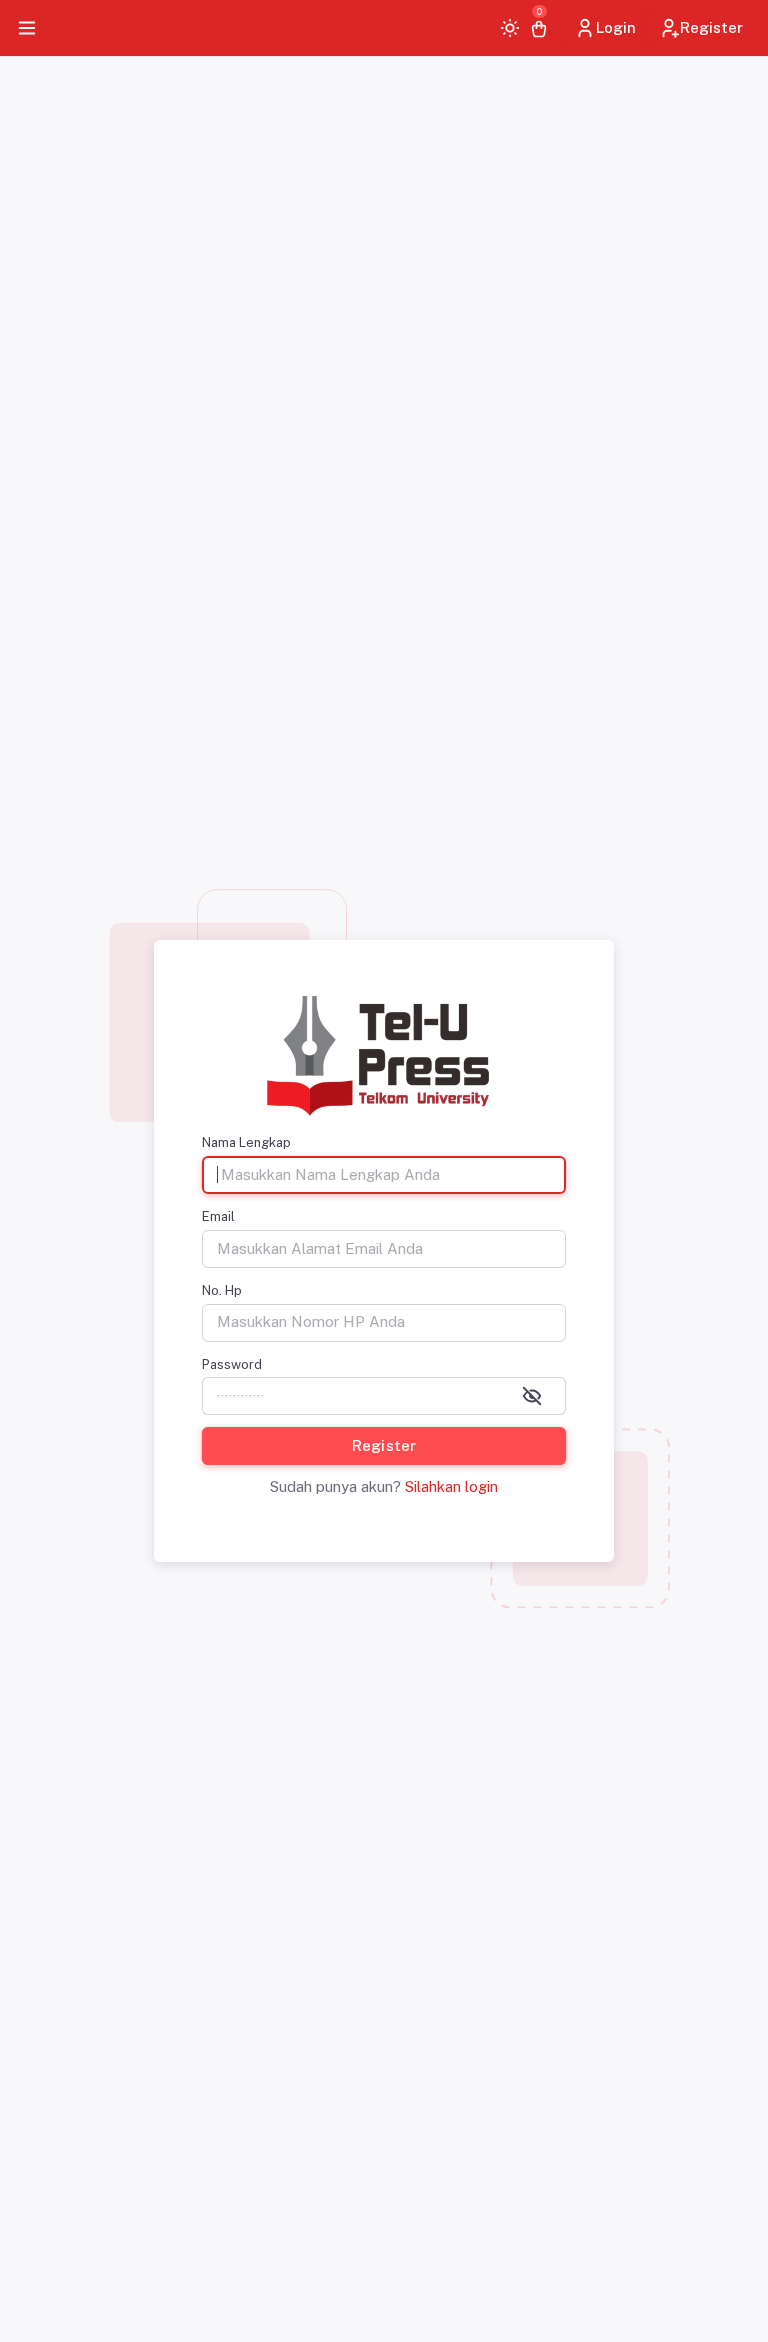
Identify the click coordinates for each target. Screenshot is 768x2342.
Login (616, 27)
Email (218, 1216)
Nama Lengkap (246, 1142)
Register (711, 27)
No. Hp (222, 1290)
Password (232, 1364)
